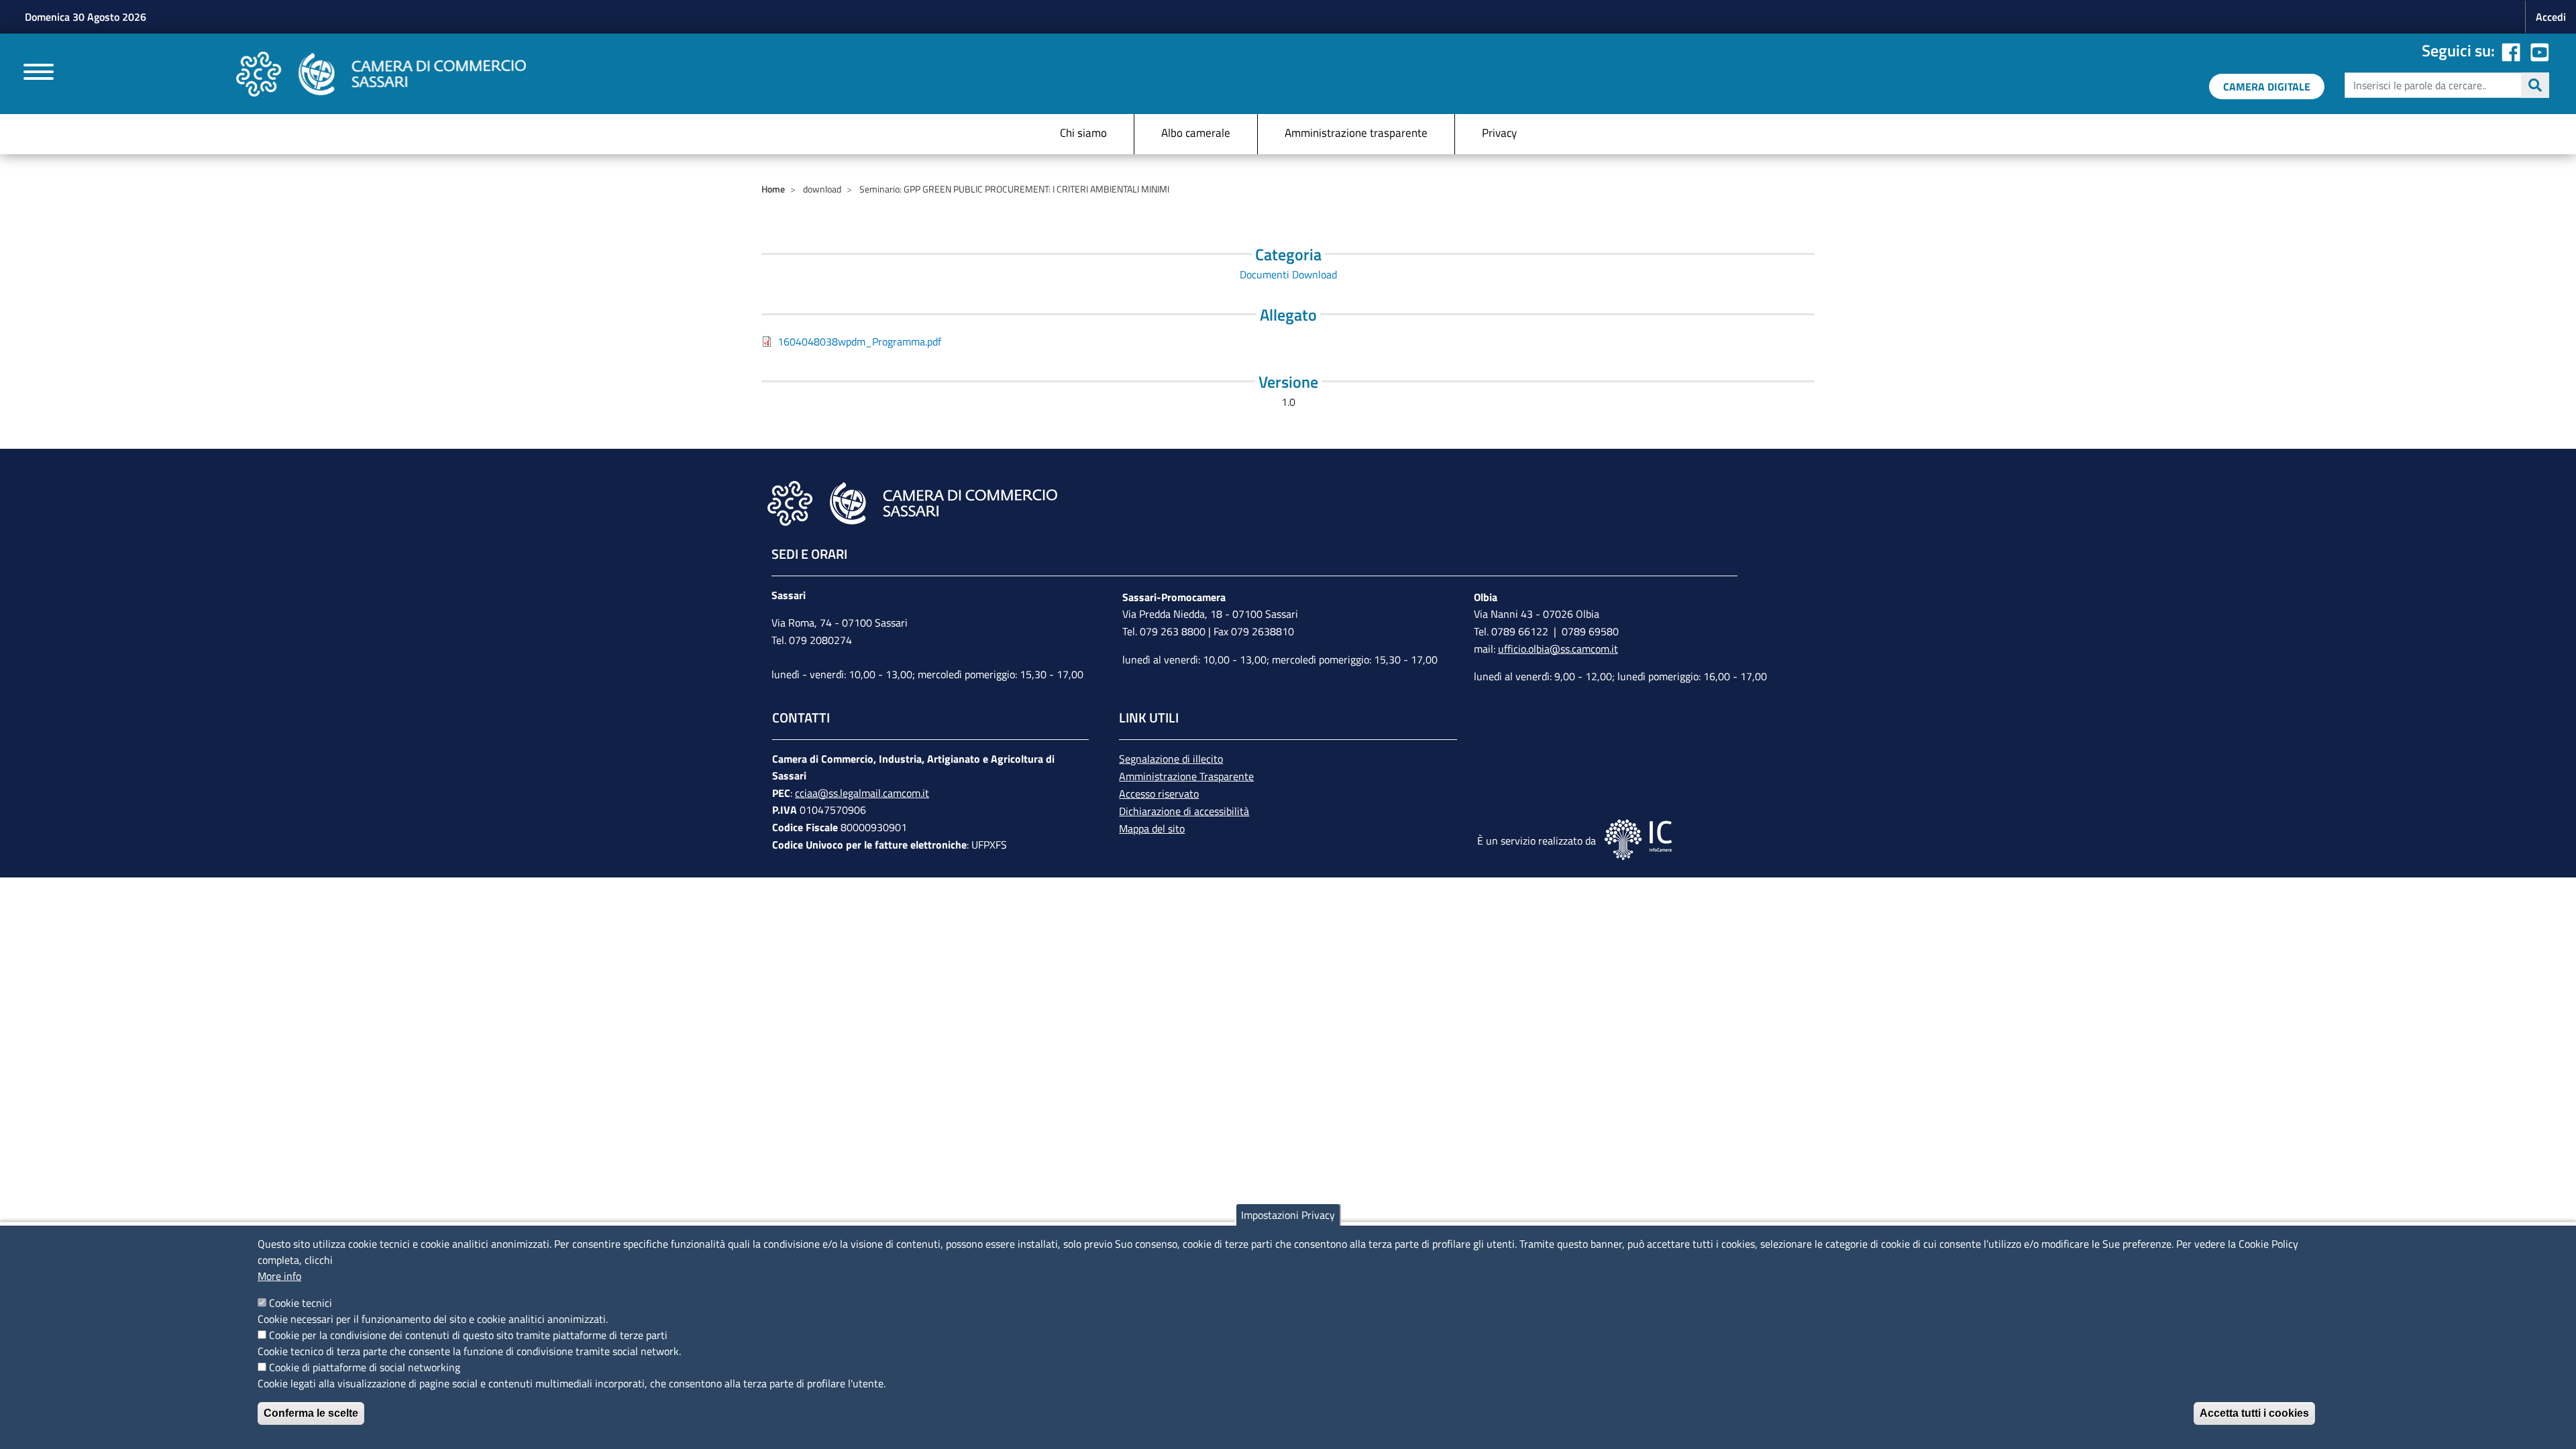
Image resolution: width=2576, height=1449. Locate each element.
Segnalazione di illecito (1171, 759)
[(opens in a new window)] (2540, 50)
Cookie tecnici (301, 1303)
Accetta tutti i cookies (2254, 1413)
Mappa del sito (1152, 828)
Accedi (2551, 17)
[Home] (381, 74)
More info (279, 1276)
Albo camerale (1196, 133)
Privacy (1499, 133)
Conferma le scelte (311, 1413)
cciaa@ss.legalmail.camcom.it (862, 793)
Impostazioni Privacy (1288, 1215)
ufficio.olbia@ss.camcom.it (1558, 649)
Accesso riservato (1159, 794)
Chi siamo (1083, 133)
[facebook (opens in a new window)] (2511, 50)
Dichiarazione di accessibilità (1184, 811)
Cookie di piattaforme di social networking (365, 1367)
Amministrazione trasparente (1356, 133)
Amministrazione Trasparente (1186, 776)
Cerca (2535, 85)
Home (773, 189)
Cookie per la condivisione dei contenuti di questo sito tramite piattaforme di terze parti (468, 1335)
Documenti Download (1288, 274)
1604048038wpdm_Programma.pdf (859, 341)
